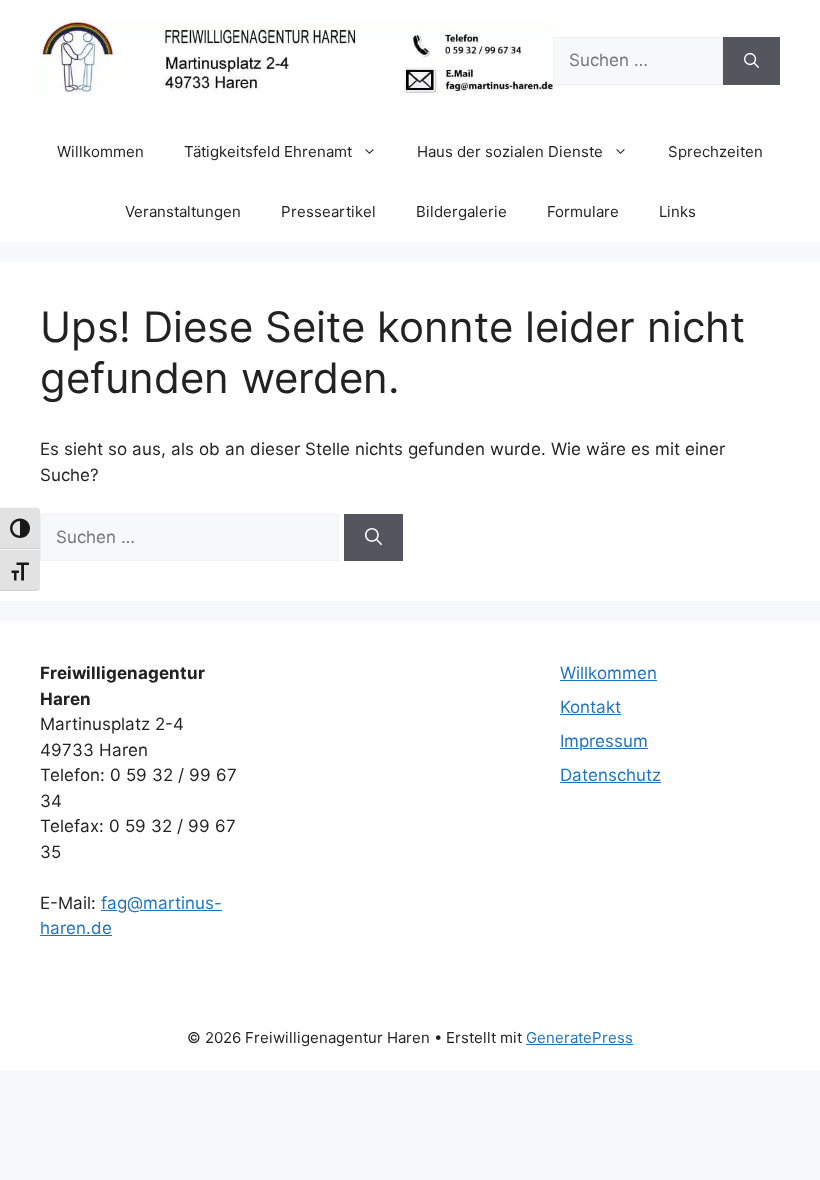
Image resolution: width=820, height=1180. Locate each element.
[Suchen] (751, 61)
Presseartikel (328, 211)
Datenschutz (610, 775)
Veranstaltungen (183, 211)
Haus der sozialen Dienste (510, 151)
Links (677, 211)
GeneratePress (579, 1037)
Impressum (604, 741)
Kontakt (590, 707)
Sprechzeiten (715, 151)
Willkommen (100, 151)
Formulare (583, 211)
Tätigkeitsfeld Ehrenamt (268, 151)
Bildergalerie (461, 211)
